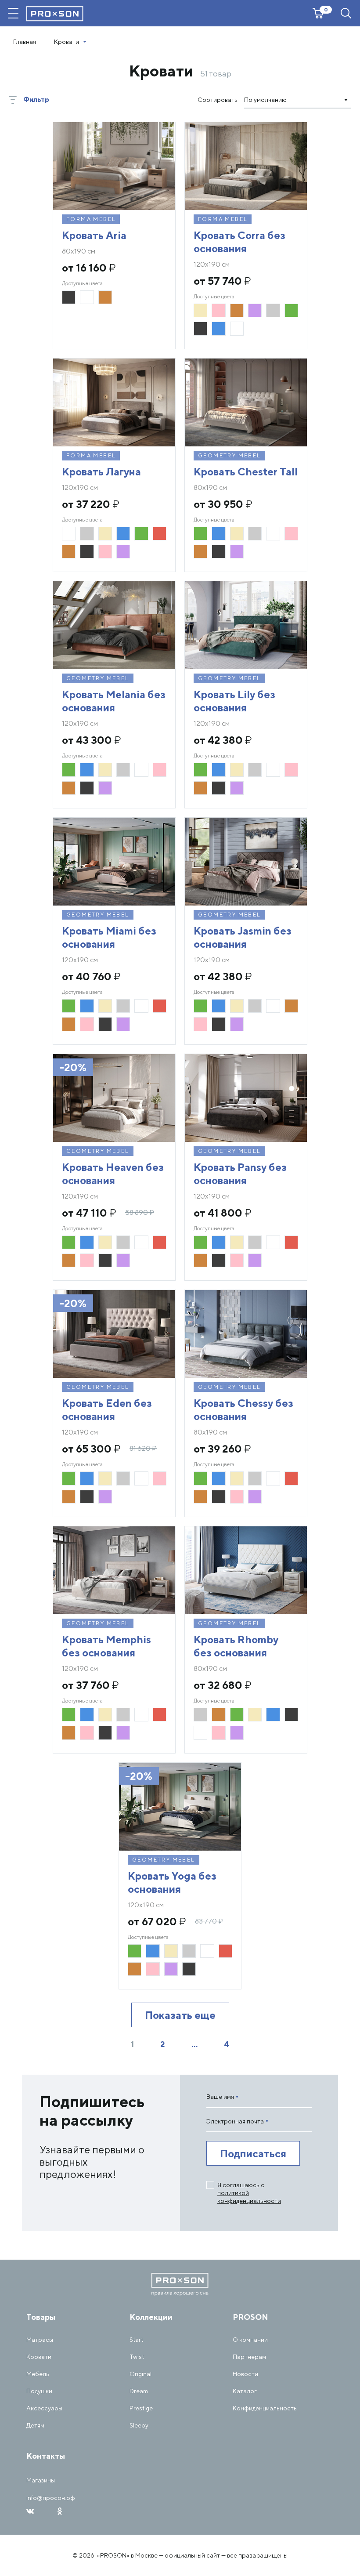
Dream (139, 2391)
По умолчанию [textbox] (265, 100)
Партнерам (249, 2357)
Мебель (38, 2374)
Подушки (39, 2391)
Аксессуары (44, 2408)
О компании (250, 2340)
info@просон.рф (51, 2498)
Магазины (41, 2480)
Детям (35, 2425)
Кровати (39, 2357)
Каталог (245, 2391)
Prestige (141, 2408)
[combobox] (298, 100)
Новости (245, 2374)
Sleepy (139, 2425)
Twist (137, 2357)
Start (136, 2340)
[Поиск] (346, 13)
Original (140, 2374)
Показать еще (180, 2015)
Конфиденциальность (265, 2408)
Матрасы (40, 2340)
